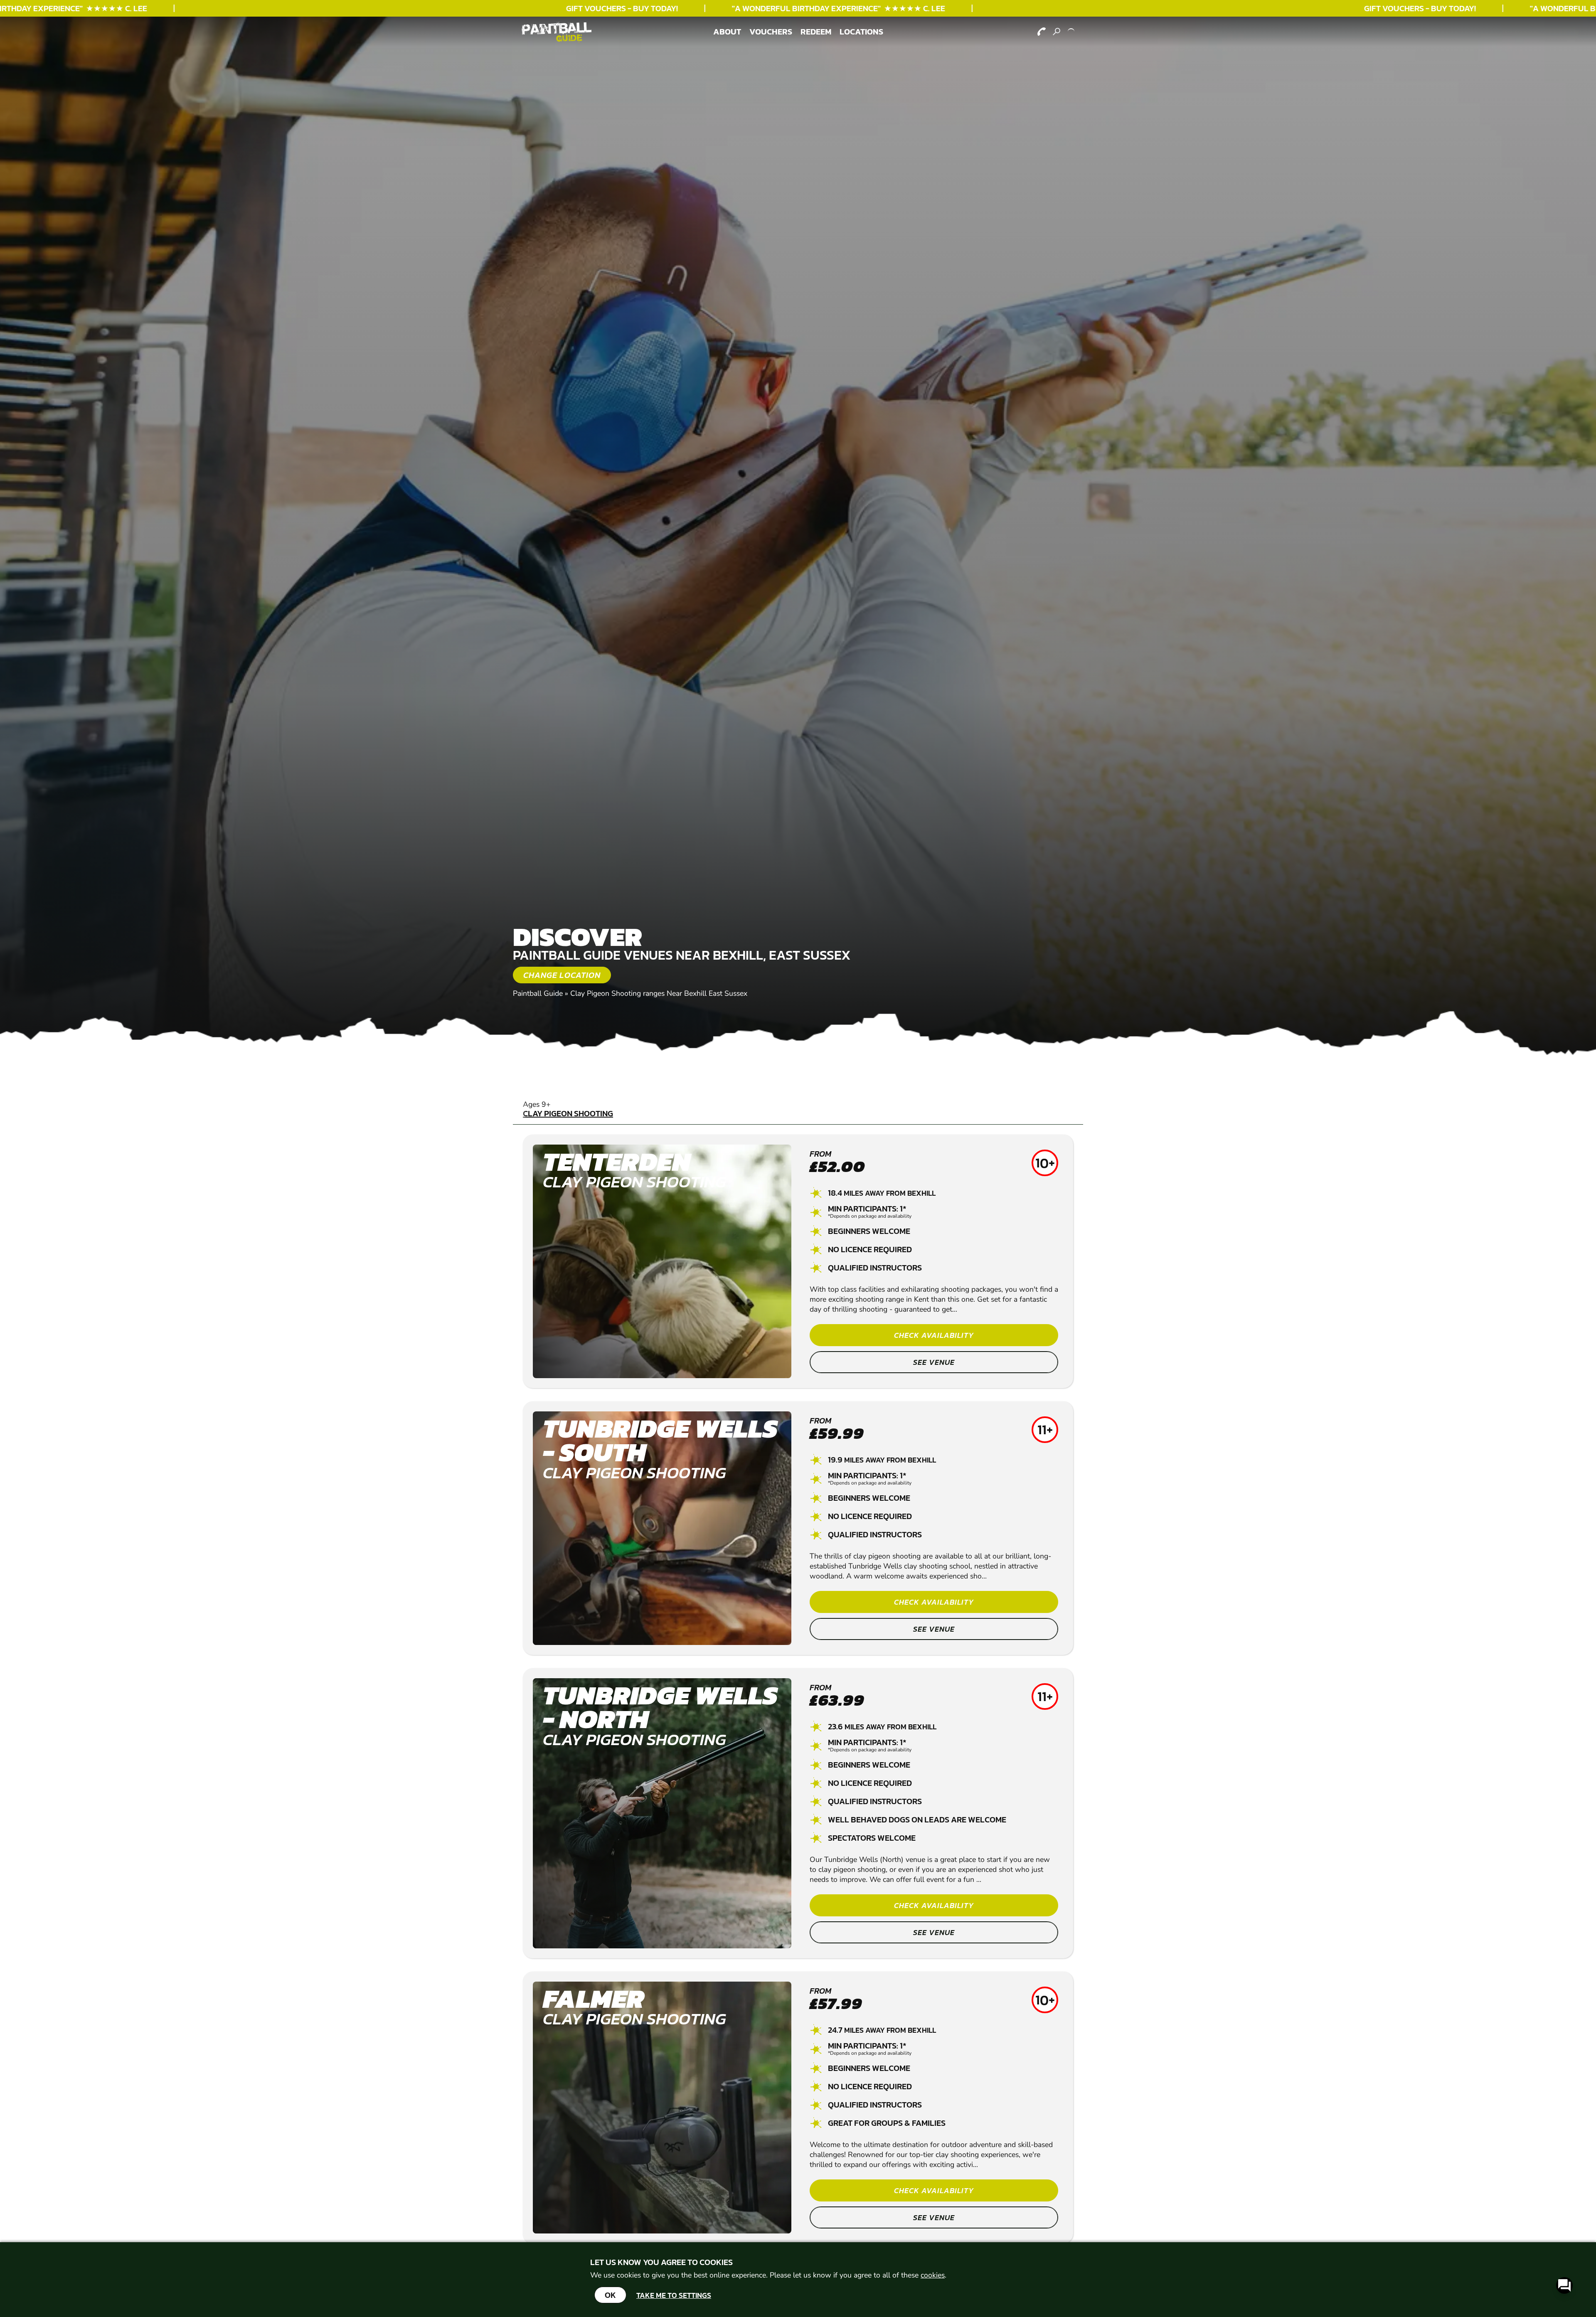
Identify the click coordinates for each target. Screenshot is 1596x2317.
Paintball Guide (538, 993)
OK (610, 2295)
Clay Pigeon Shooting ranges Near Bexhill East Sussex (659, 993)
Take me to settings (674, 2295)
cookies (933, 2275)
